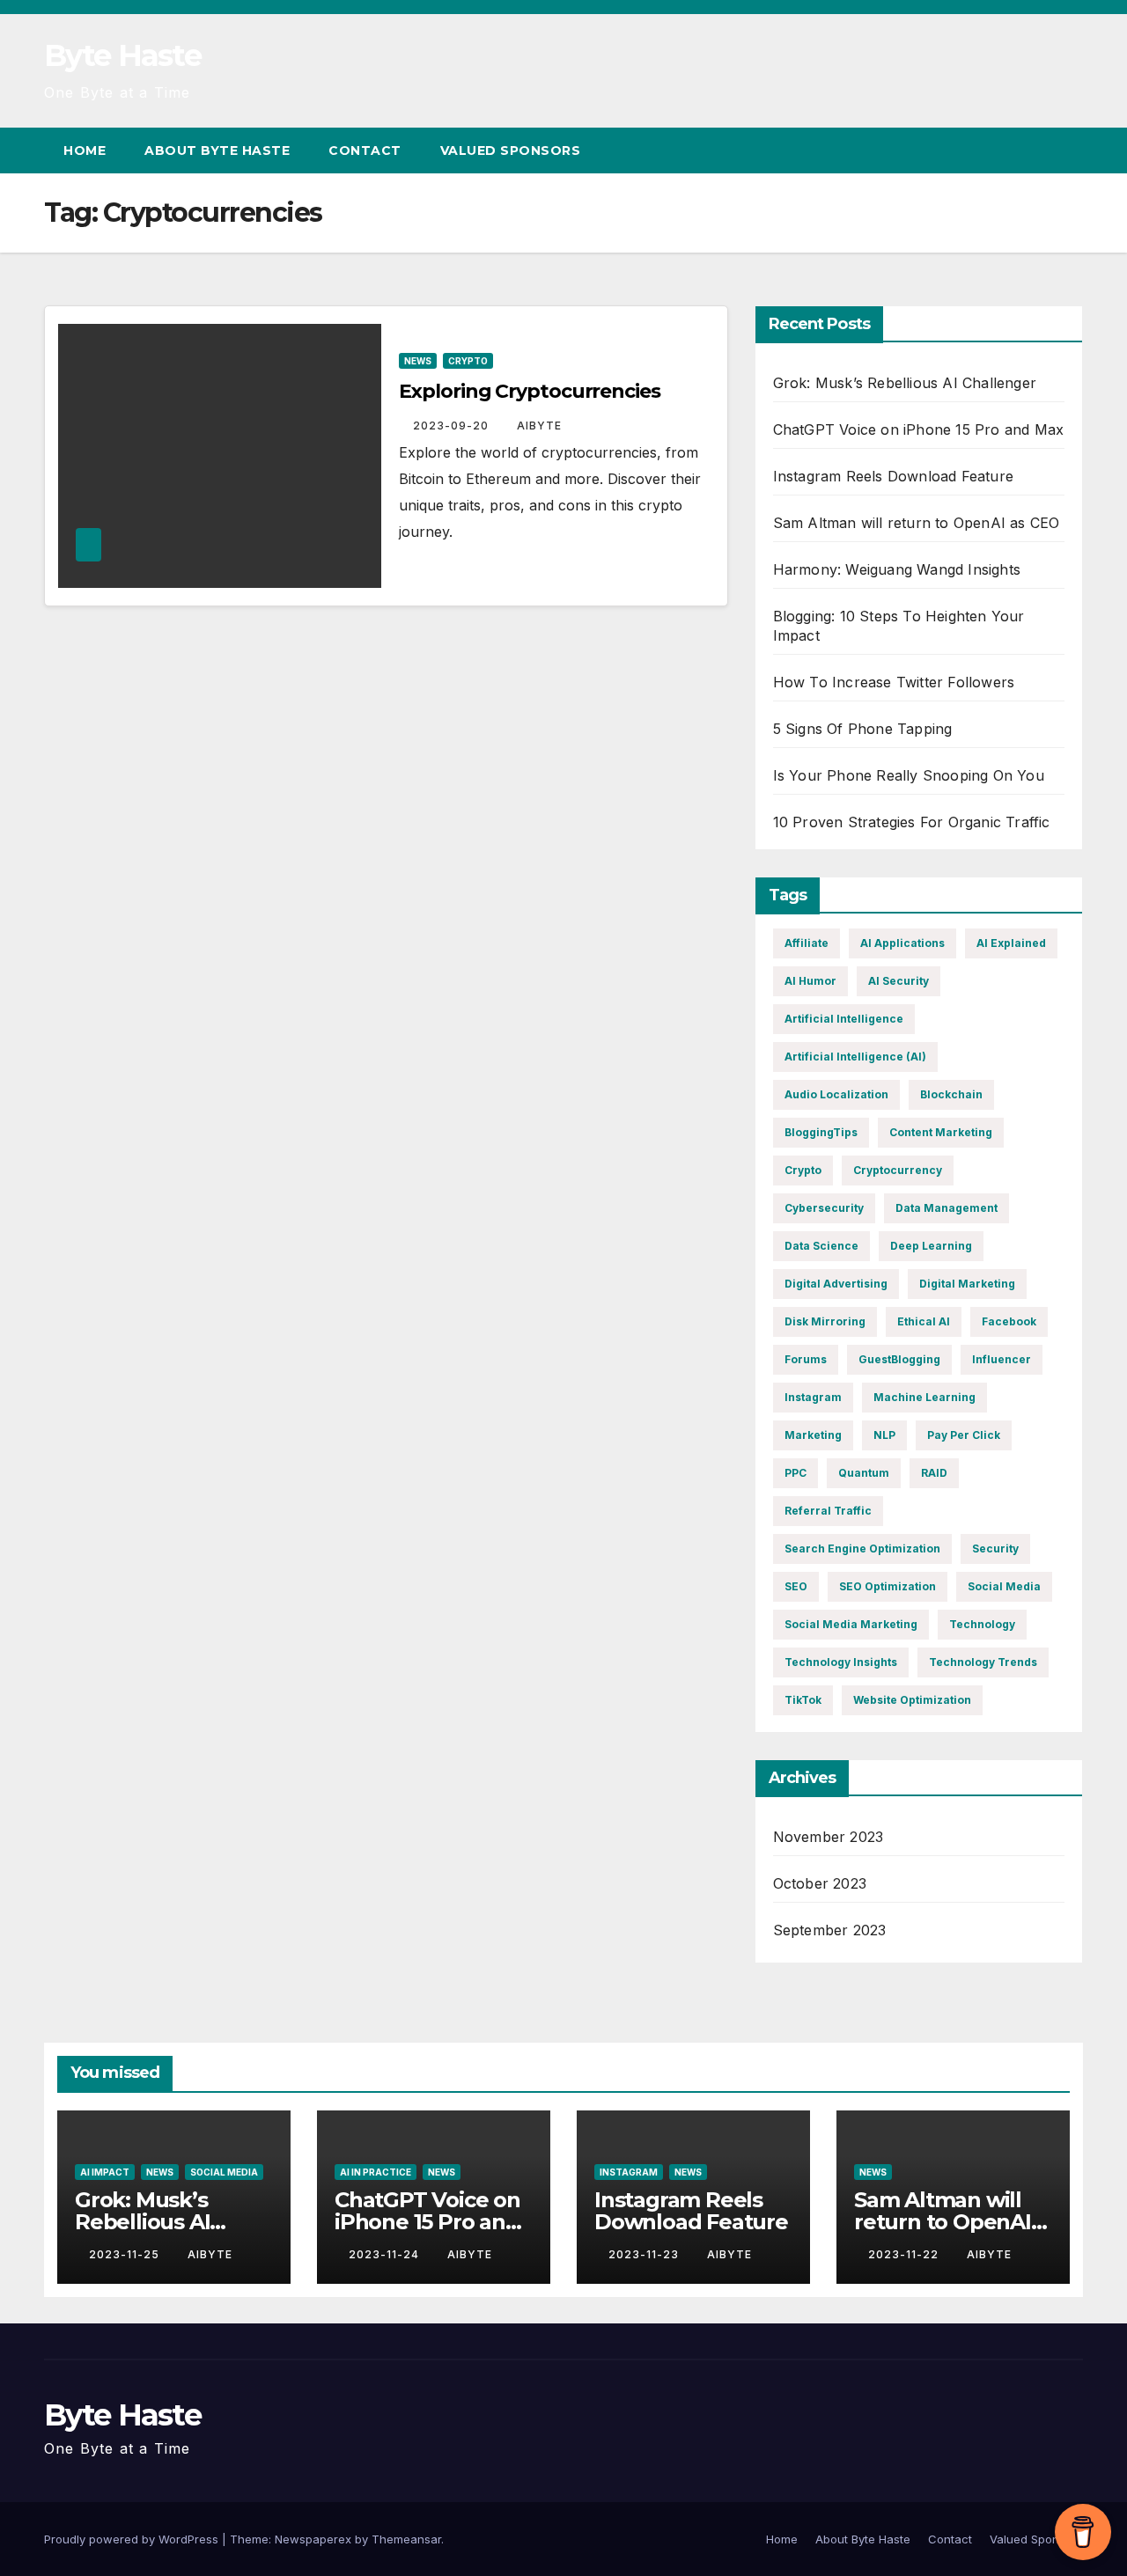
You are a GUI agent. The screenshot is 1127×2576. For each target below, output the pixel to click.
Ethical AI (924, 1321)
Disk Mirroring (825, 1321)
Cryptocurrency (898, 1170)
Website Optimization (912, 1700)
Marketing (813, 1435)
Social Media (1004, 1586)
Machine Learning (924, 1397)
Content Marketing (941, 1132)
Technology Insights (841, 1662)
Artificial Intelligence (844, 1019)
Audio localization (836, 1094)
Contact (365, 150)
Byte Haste (122, 55)
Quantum (864, 1473)
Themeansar (406, 2539)
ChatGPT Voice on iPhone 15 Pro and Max (919, 429)
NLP (884, 1435)
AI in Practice (376, 2172)
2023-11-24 (386, 2254)
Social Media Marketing (851, 1624)
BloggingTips (821, 1132)
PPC (796, 1473)
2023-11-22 (905, 2254)
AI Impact (105, 2172)
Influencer (1002, 1359)
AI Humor (810, 981)
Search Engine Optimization (862, 1549)
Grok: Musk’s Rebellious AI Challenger (905, 383)
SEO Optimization (888, 1586)
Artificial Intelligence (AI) (855, 1057)
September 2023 (830, 1930)
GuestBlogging (899, 1359)
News (418, 361)
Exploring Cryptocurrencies (529, 391)
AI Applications (902, 943)
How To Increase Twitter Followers (894, 682)
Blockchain (951, 1094)
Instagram (813, 1397)
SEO (796, 1586)
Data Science (821, 1246)
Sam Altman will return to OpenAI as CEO (917, 523)
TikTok (803, 1700)
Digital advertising (836, 1284)
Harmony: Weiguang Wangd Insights (897, 569)
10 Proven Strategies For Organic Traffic (912, 822)
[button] (1037, 150)
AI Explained (1011, 943)
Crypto (468, 361)
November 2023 (829, 1837)
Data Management (947, 1208)
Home (85, 150)
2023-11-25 (126, 2254)
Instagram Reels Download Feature (893, 476)
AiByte (539, 426)
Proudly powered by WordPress (133, 2539)
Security (995, 1549)
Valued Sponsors (511, 150)
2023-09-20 (453, 426)
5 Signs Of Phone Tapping (863, 729)
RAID (934, 1473)
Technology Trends (983, 1662)
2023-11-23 (645, 2254)
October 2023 (820, 1883)
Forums (806, 1359)
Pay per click (964, 1435)
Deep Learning (931, 1246)
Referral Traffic (828, 1511)
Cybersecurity (824, 1208)
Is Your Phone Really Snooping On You (909, 775)
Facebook (1009, 1321)
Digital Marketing (967, 1284)
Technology (982, 1624)
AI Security (899, 981)
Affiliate (807, 943)
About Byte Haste (217, 150)
